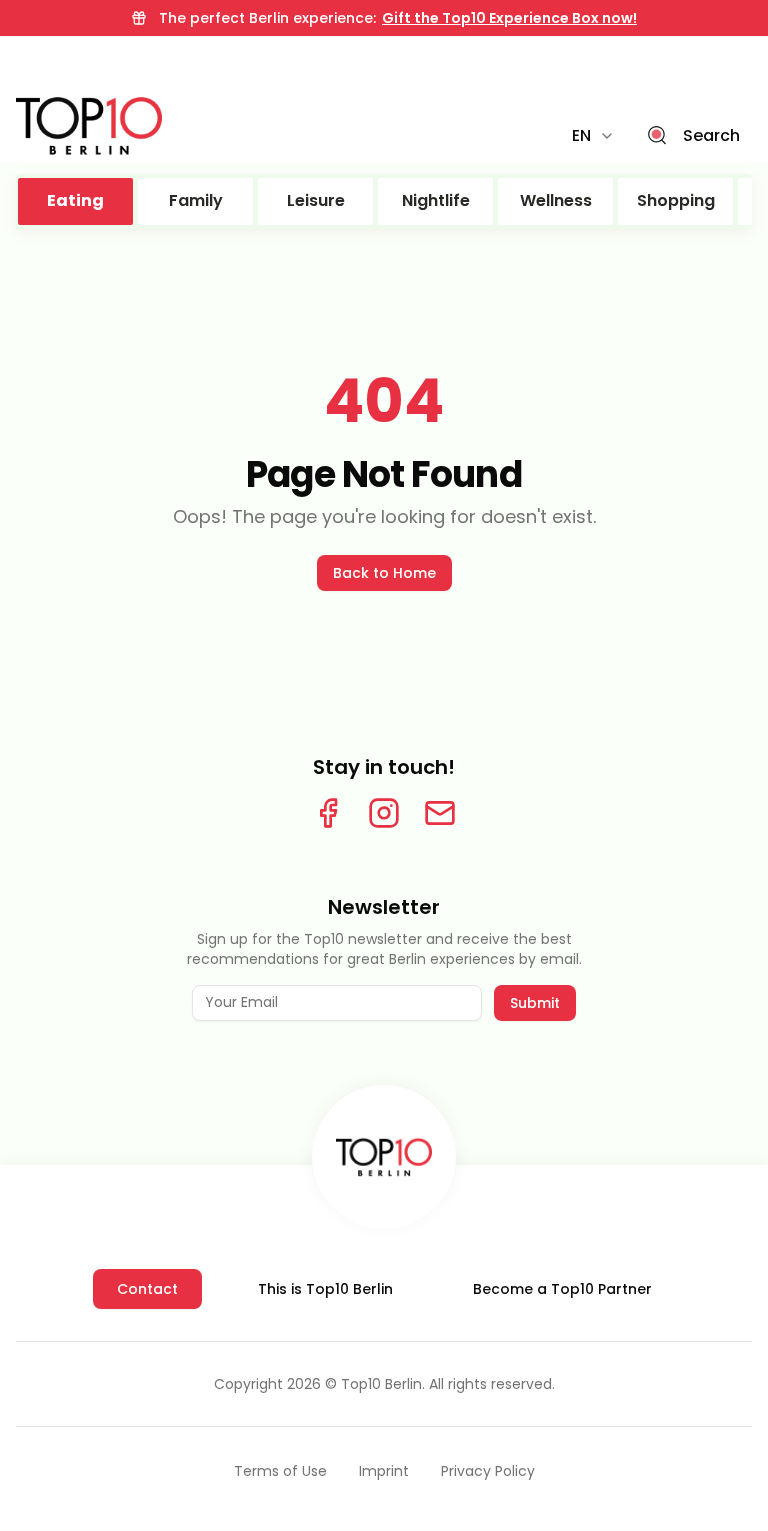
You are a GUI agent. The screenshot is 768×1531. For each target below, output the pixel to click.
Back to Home (384, 573)
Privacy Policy (488, 1471)
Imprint (384, 1471)
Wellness (556, 200)
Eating (75, 200)
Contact (147, 1289)
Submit (535, 1003)
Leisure (316, 200)
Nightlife (436, 200)
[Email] (440, 813)
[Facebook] (328, 813)
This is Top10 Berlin (325, 1289)
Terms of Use (280, 1471)
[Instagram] (384, 813)
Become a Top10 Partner (562, 1289)
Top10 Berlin (381, 1384)
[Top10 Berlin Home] (384, 1157)
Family (196, 200)
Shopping (676, 200)
